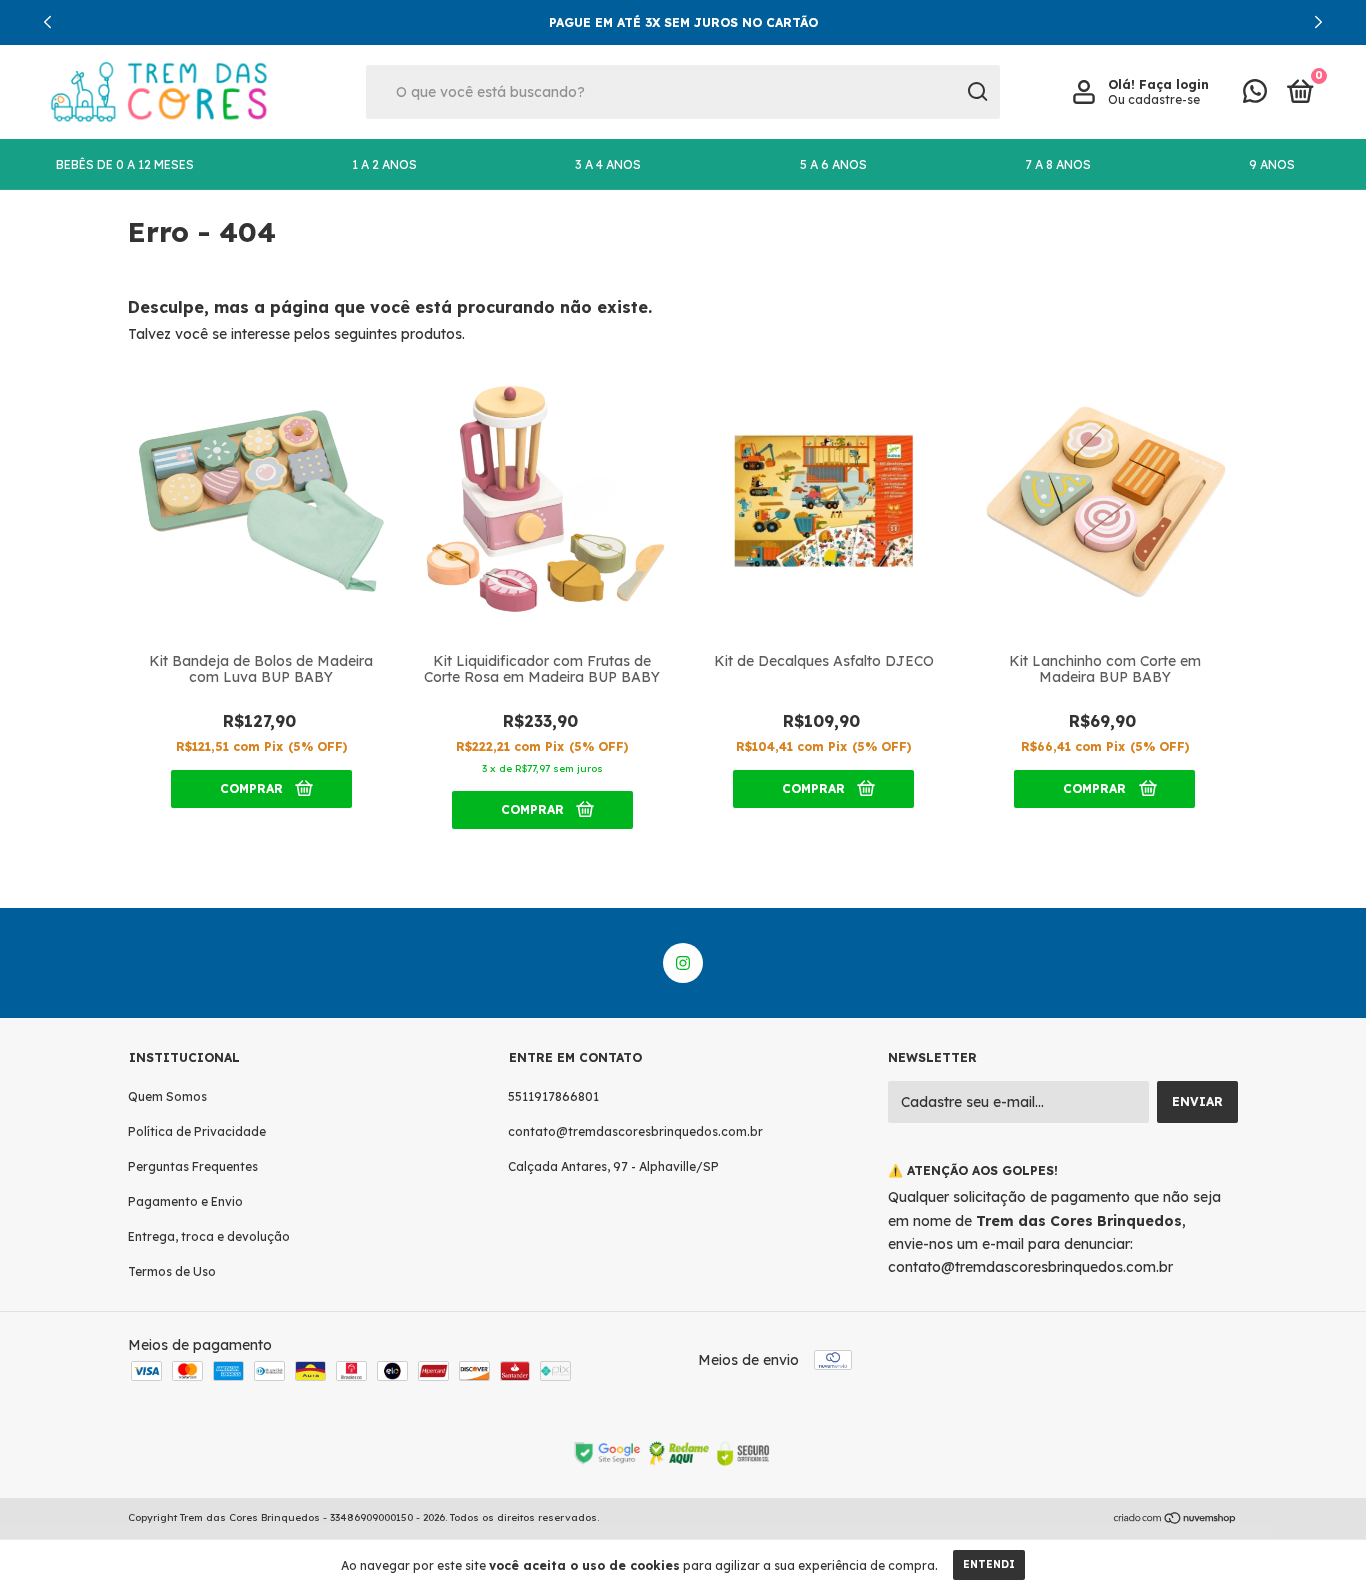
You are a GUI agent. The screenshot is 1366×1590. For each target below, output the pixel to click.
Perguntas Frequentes (193, 1166)
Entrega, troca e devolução (209, 1236)
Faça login (1174, 84)
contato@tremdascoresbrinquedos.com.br (635, 1131)
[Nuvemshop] (1175, 1520)
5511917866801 (553, 1096)
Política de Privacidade (197, 1131)
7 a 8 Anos (1058, 164)
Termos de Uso (172, 1271)
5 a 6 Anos (833, 164)
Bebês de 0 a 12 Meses (125, 164)
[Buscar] (976, 92)
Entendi (989, 1564)
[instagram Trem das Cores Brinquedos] (683, 963)
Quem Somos (167, 1096)
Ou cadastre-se (1154, 99)
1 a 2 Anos (384, 164)
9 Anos (1272, 164)
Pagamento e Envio (185, 1201)
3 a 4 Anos (608, 164)
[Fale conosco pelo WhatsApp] (1255, 95)
